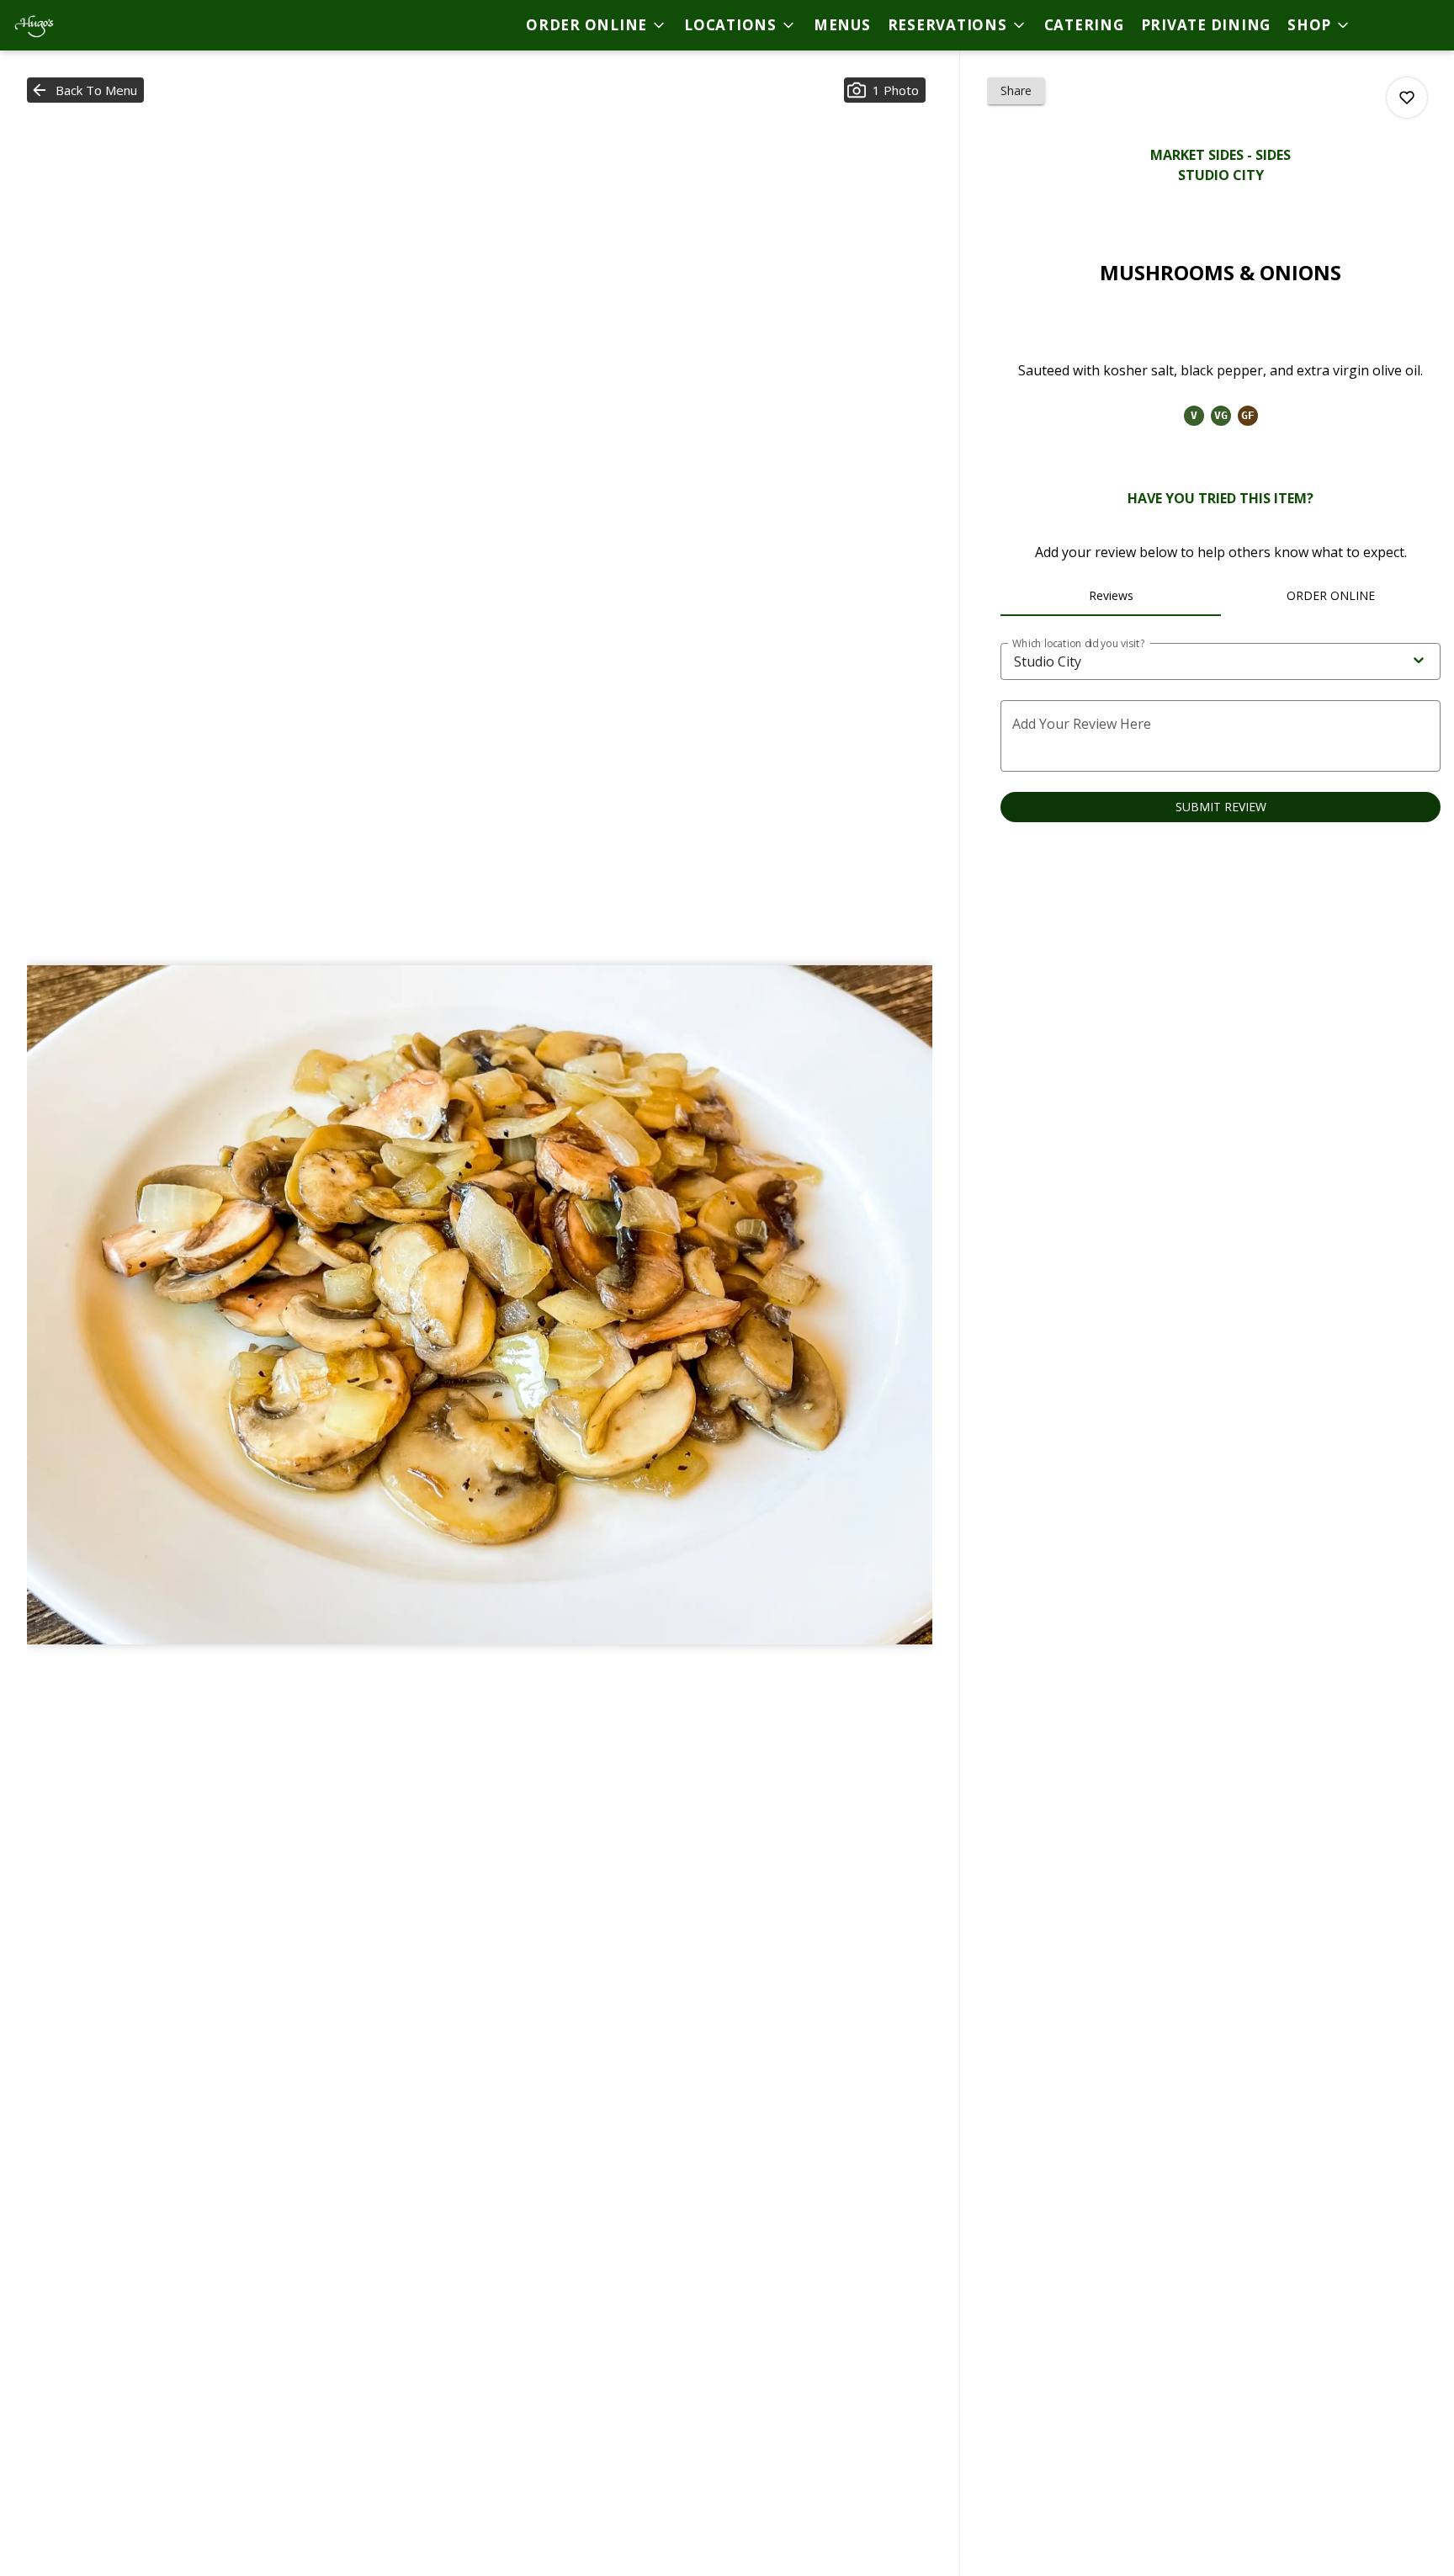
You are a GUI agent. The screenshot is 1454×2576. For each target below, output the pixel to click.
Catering (1084, 25)
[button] (597, 25)
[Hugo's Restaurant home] (89, 25)
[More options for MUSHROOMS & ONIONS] (1407, 98)
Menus (842, 25)
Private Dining (1206, 25)
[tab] (1110, 596)
